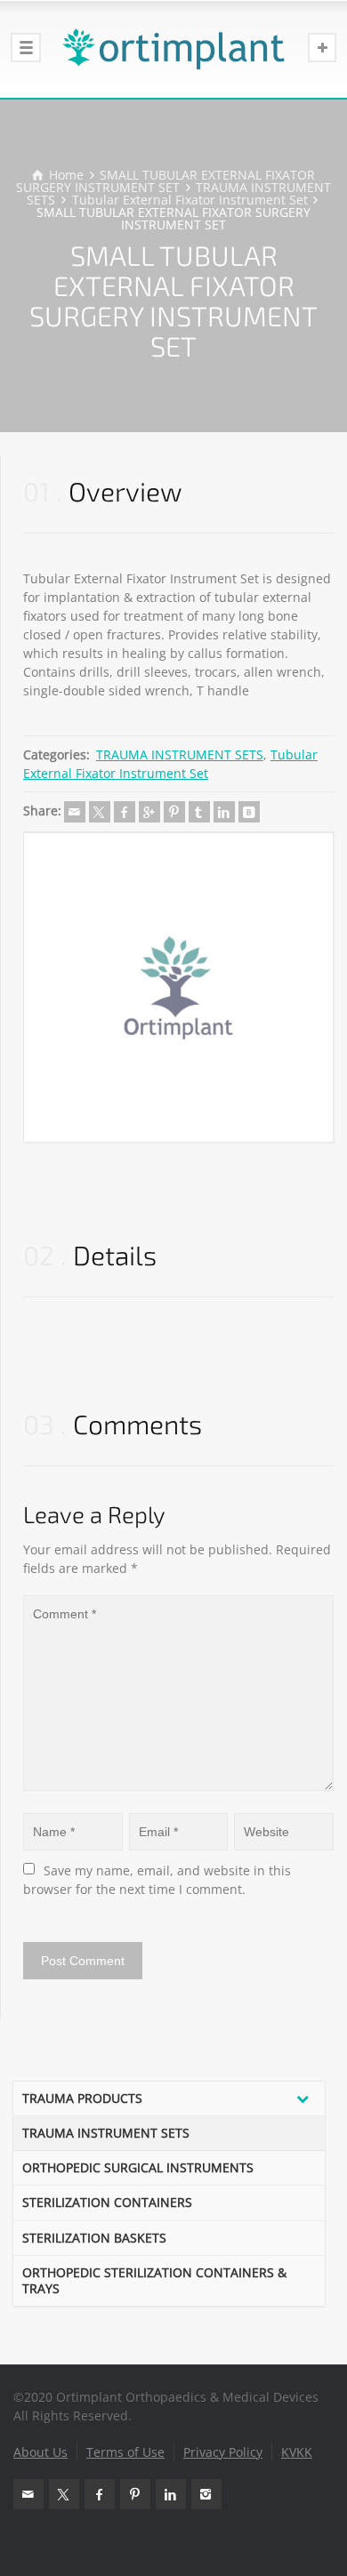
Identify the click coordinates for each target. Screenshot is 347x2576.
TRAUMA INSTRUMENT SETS (180, 754)
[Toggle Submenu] (303, 2099)
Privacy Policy (223, 2452)
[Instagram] (206, 2494)
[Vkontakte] (249, 812)
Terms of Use (125, 2452)
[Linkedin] (224, 812)
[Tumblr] (199, 812)
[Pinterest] (174, 812)
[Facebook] (125, 812)
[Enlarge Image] (178, 987)
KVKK (297, 2452)
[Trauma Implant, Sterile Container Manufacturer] (173, 49)
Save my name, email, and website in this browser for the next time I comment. (159, 1880)
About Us (40, 2452)
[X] (100, 812)
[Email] (75, 812)
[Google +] (149, 812)
